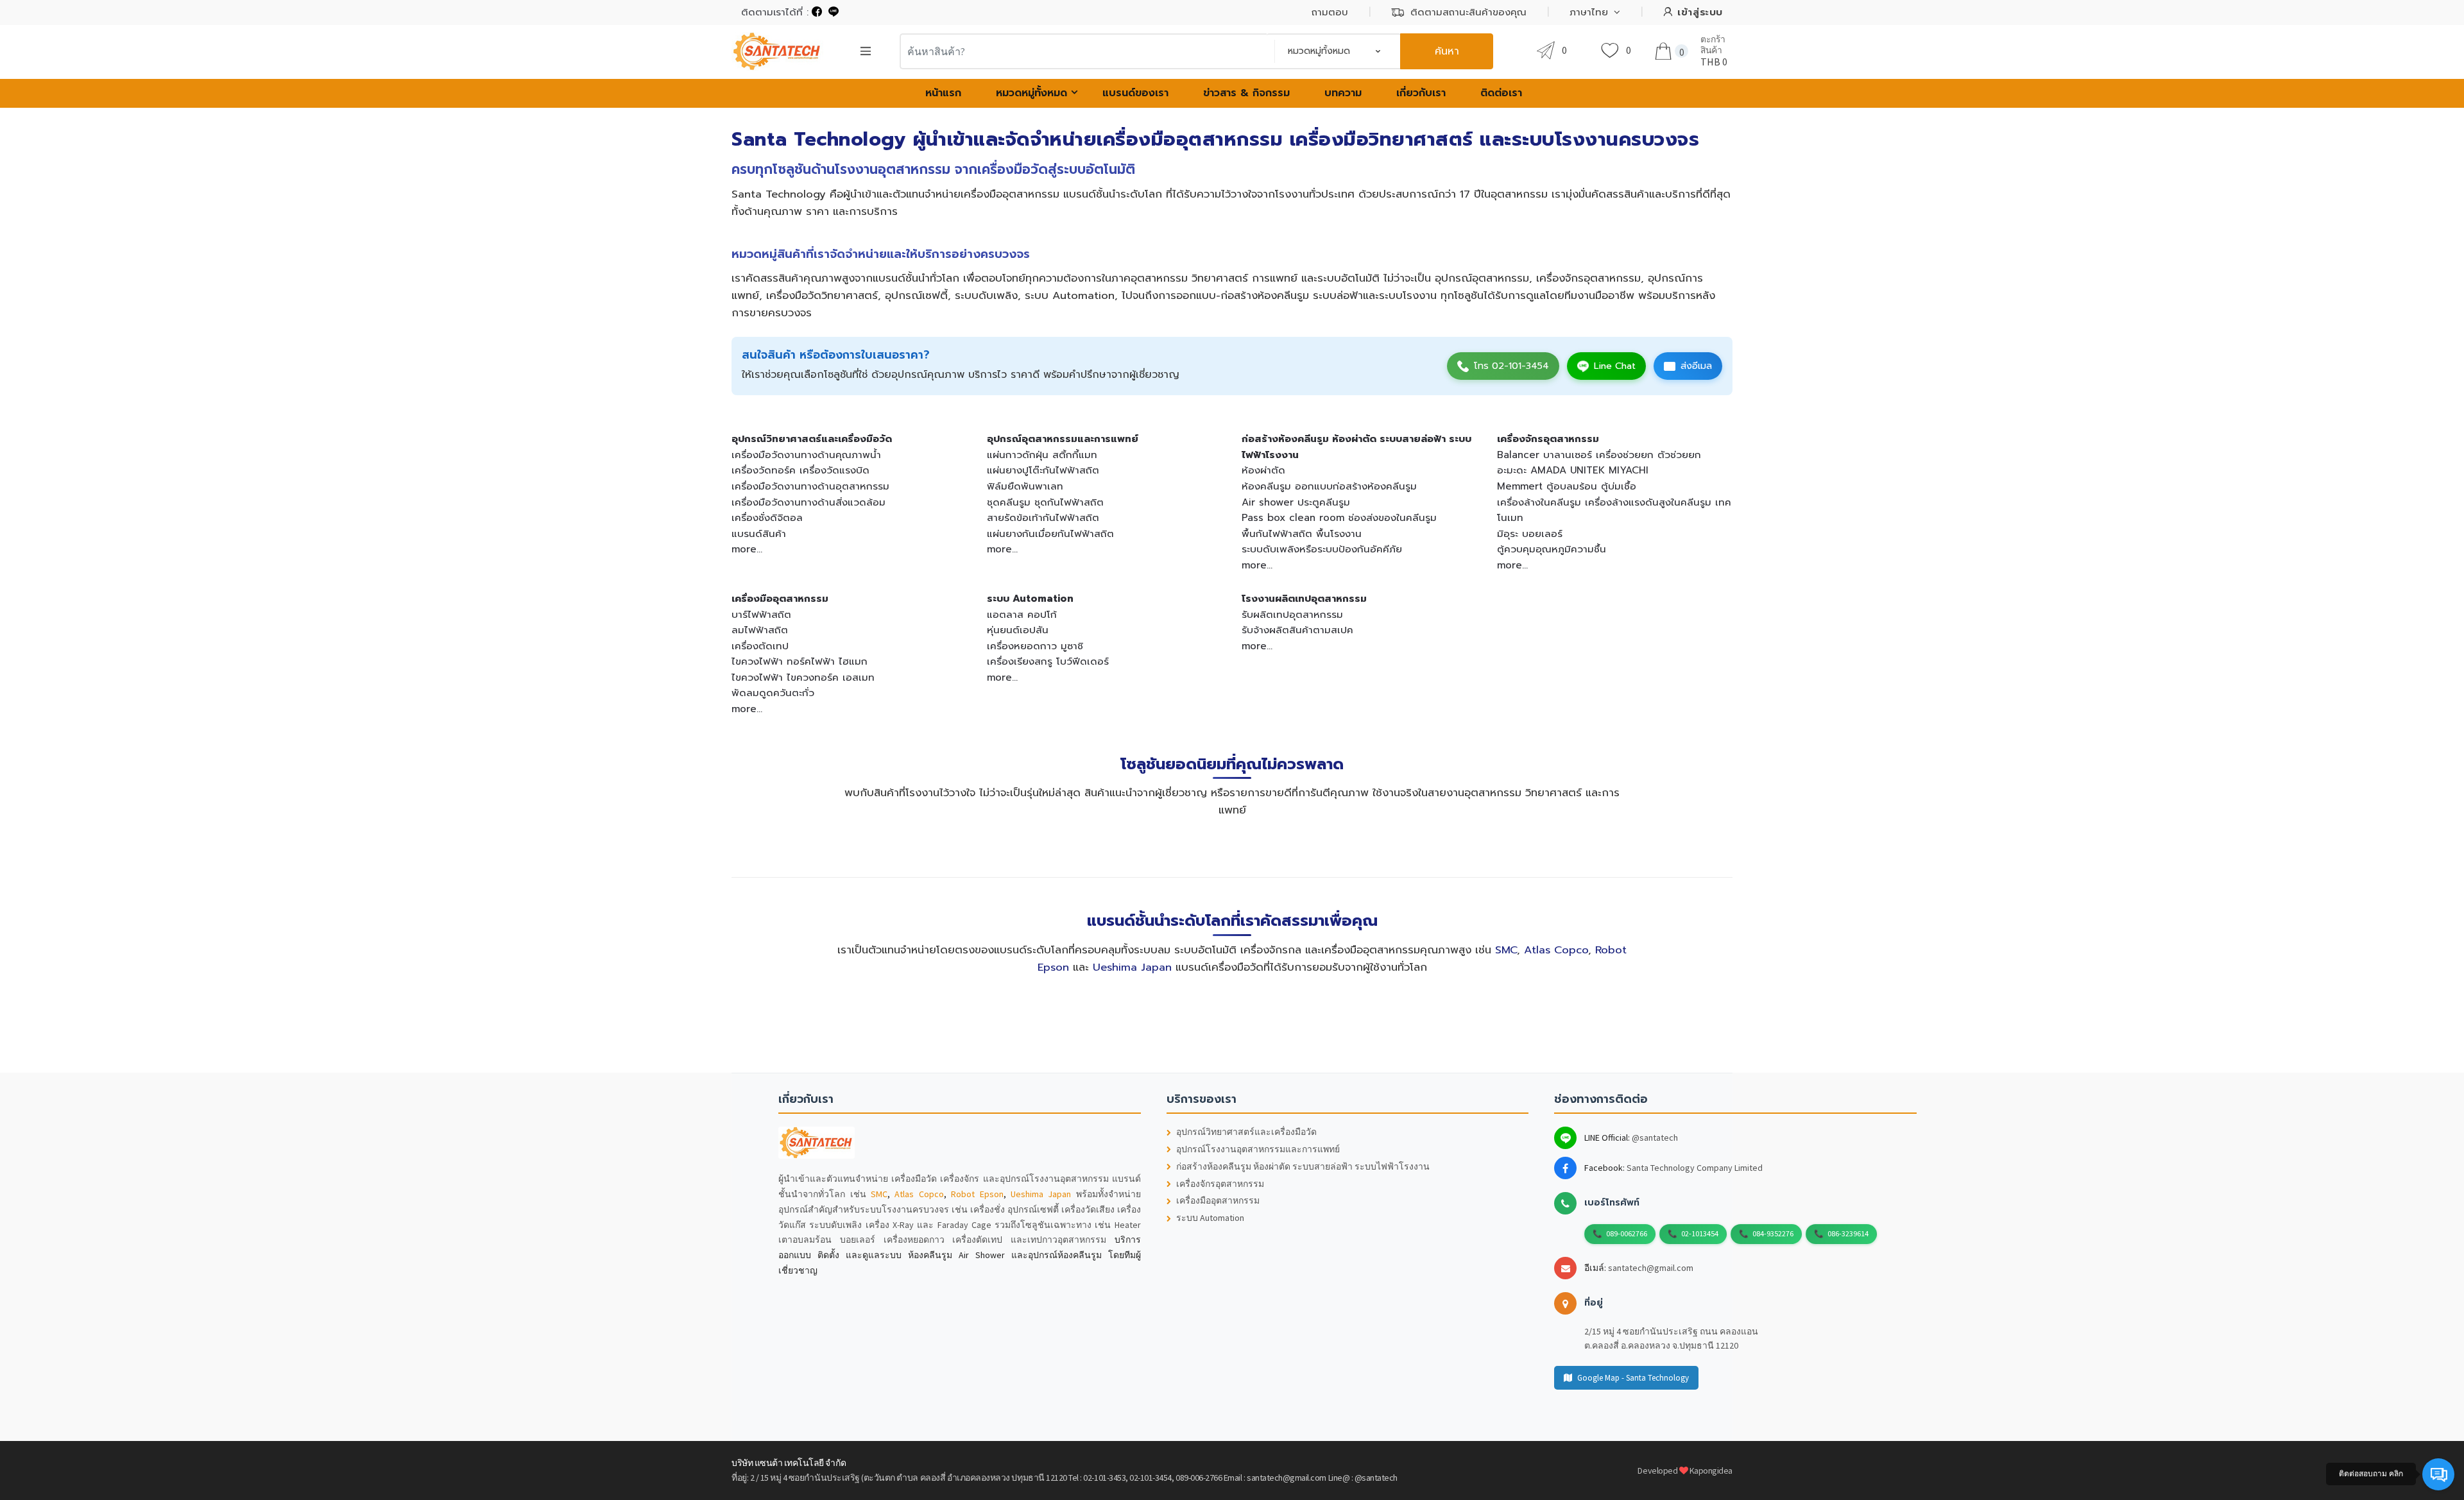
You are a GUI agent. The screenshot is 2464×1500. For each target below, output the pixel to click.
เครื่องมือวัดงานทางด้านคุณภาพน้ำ (806, 455)
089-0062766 (1627, 1233)
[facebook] (817, 12)
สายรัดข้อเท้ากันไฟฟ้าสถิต (1043, 517)
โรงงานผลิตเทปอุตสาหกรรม (1304, 598)
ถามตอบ (1330, 12)
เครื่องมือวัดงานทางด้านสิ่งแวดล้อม (809, 502)
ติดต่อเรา (1501, 93)
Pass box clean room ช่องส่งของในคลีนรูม (1339, 517)
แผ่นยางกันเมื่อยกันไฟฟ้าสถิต (1050, 533)
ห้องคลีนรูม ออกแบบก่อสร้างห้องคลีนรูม (1329, 486)
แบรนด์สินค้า (759, 533)
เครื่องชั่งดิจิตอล (767, 517)
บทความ (1343, 93)
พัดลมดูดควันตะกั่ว (773, 693)
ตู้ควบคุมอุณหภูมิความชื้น (1552, 549)
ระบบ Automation (1030, 598)
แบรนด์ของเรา (1135, 93)
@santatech (1655, 1138)
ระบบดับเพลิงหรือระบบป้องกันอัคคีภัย (1322, 549)
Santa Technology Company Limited (1695, 1168)
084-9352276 (1773, 1233)
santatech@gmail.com (1651, 1268)
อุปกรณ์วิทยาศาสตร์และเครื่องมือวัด (812, 439)
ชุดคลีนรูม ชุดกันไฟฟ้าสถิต (1045, 502)
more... (747, 549)
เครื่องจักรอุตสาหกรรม (1548, 439)
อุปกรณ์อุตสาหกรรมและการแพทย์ (1063, 439)
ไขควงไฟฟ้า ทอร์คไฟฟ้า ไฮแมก (800, 661)
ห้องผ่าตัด (1263, 470)
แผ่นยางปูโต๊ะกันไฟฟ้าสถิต (1043, 470)
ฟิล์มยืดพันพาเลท (1025, 486)
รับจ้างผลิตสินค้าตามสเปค (1297, 630)
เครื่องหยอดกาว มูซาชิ (1035, 646)
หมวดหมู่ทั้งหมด (1031, 93)
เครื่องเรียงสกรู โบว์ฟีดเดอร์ (1048, 661)
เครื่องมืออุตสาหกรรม (780, 598)
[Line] (834, 12)
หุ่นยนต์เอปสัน (1018, 630)
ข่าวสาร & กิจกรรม (1246, 93)
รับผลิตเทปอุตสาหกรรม (1292, 614)
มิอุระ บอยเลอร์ (1530, 533)
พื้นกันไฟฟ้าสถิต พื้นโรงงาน (1302, 533)
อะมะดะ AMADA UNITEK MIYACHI (1573, 470)
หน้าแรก (943, 93)
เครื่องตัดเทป (760, 646)
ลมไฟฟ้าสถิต (760, 630)
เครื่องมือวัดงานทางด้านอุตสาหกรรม (810, 486)
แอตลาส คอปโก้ (1022, 614)
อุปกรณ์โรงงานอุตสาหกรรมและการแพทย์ (1258, 1149)
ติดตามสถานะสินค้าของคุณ (1468, 12)
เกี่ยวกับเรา (1421, 93)
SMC (1506, 950)
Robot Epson (977, 1194)
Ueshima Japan (1132, 967)
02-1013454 (1700, 1233)
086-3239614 (1848, 1233)
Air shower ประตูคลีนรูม (1296, 502)
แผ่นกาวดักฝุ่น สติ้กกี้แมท (1042, 455)
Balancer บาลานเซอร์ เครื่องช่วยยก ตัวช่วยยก (1599, 455)
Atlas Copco (1556, 950)
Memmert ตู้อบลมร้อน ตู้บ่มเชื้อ (1567, 486)
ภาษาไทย (1589, 12)
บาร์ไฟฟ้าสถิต (761, 614)
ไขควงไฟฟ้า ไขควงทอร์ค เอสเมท (803, 677)
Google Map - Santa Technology (1633, 1378)
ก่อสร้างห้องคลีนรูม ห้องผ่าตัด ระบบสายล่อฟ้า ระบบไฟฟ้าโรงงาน (1303, 1167)
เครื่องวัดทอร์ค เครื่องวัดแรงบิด (800, 470)
